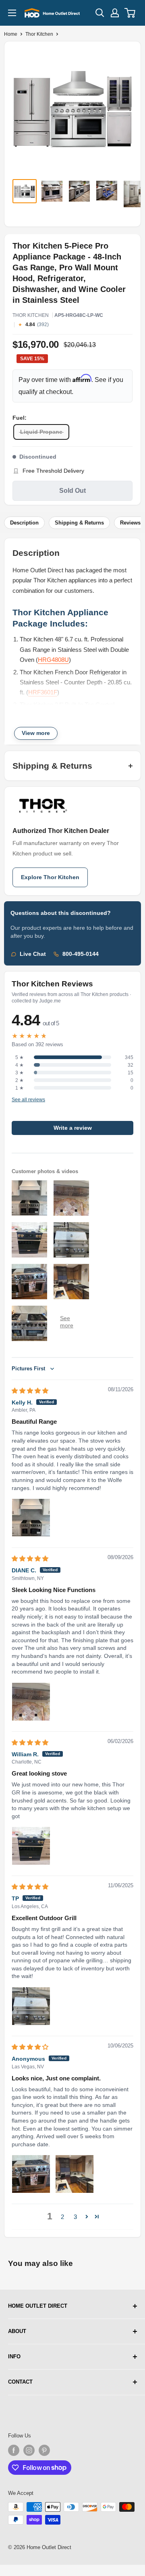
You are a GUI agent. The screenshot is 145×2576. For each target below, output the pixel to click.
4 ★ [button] (20, 1065)
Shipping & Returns (79, 523)
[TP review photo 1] (31, 2006)
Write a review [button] (73, 1128)
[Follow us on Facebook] (14, 2450)
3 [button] (75, 2217)
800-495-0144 (81, 954)
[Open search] (100, 13)
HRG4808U (53, 660)
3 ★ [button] (20, 1073)
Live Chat (33, 954)
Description (24, 523)
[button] (87, 2217)
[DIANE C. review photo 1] (31, 1702)
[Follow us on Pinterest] (44, 2450)
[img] (30, 1391)
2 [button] (62, 2217)
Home (11, 34)
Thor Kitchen (39, 34)
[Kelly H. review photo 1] (31, 1518)
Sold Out (72, 491)
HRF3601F (43, 692)
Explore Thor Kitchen (50, 877)
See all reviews (28, 1100)
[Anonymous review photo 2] (75, 2174)
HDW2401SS (39, 725)
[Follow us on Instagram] (29, 2450)
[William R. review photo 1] (31, 1846)
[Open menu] (12, 13)
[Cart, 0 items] (130, 13)
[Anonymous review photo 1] (31, 2174)
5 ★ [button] (20, 1057)
